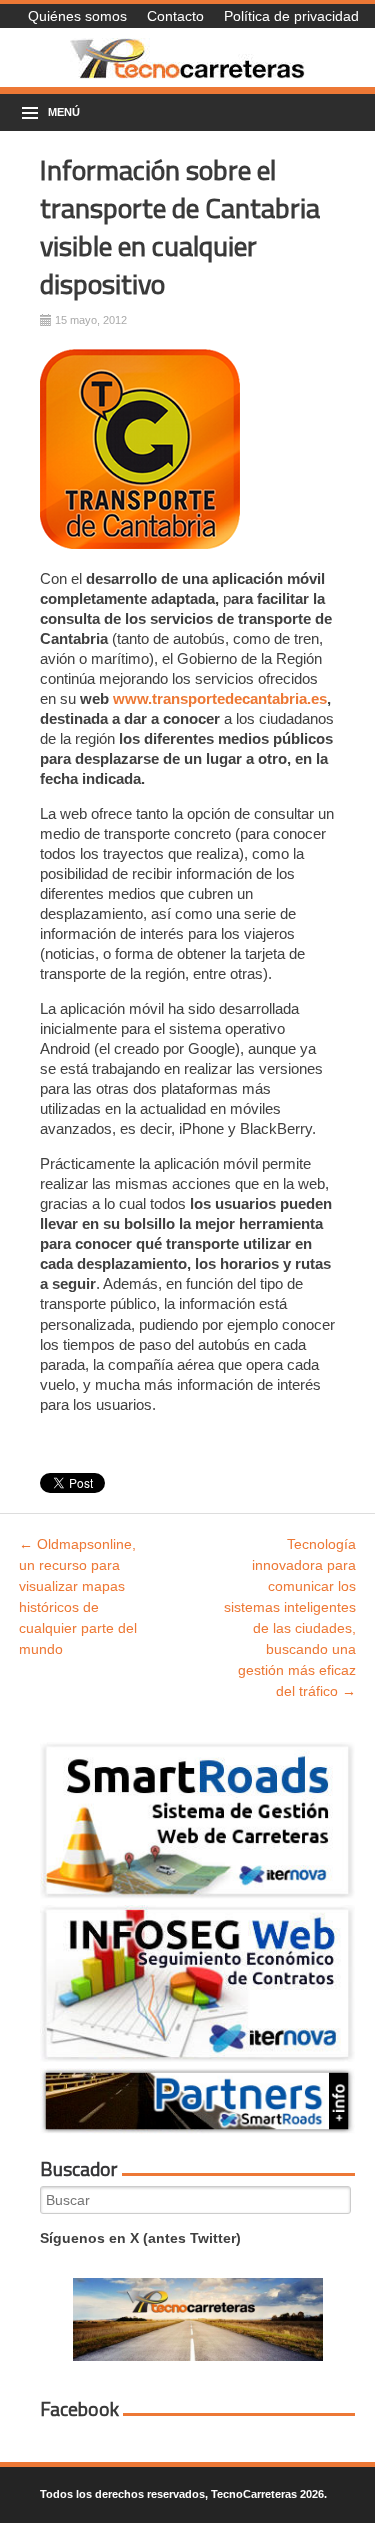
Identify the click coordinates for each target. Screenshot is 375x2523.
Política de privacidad (291, 16)
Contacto (175, 16)
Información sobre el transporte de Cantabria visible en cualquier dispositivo (180, 226)
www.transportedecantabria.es (220, 698)
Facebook (79, 2409)
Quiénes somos (77, 16)
